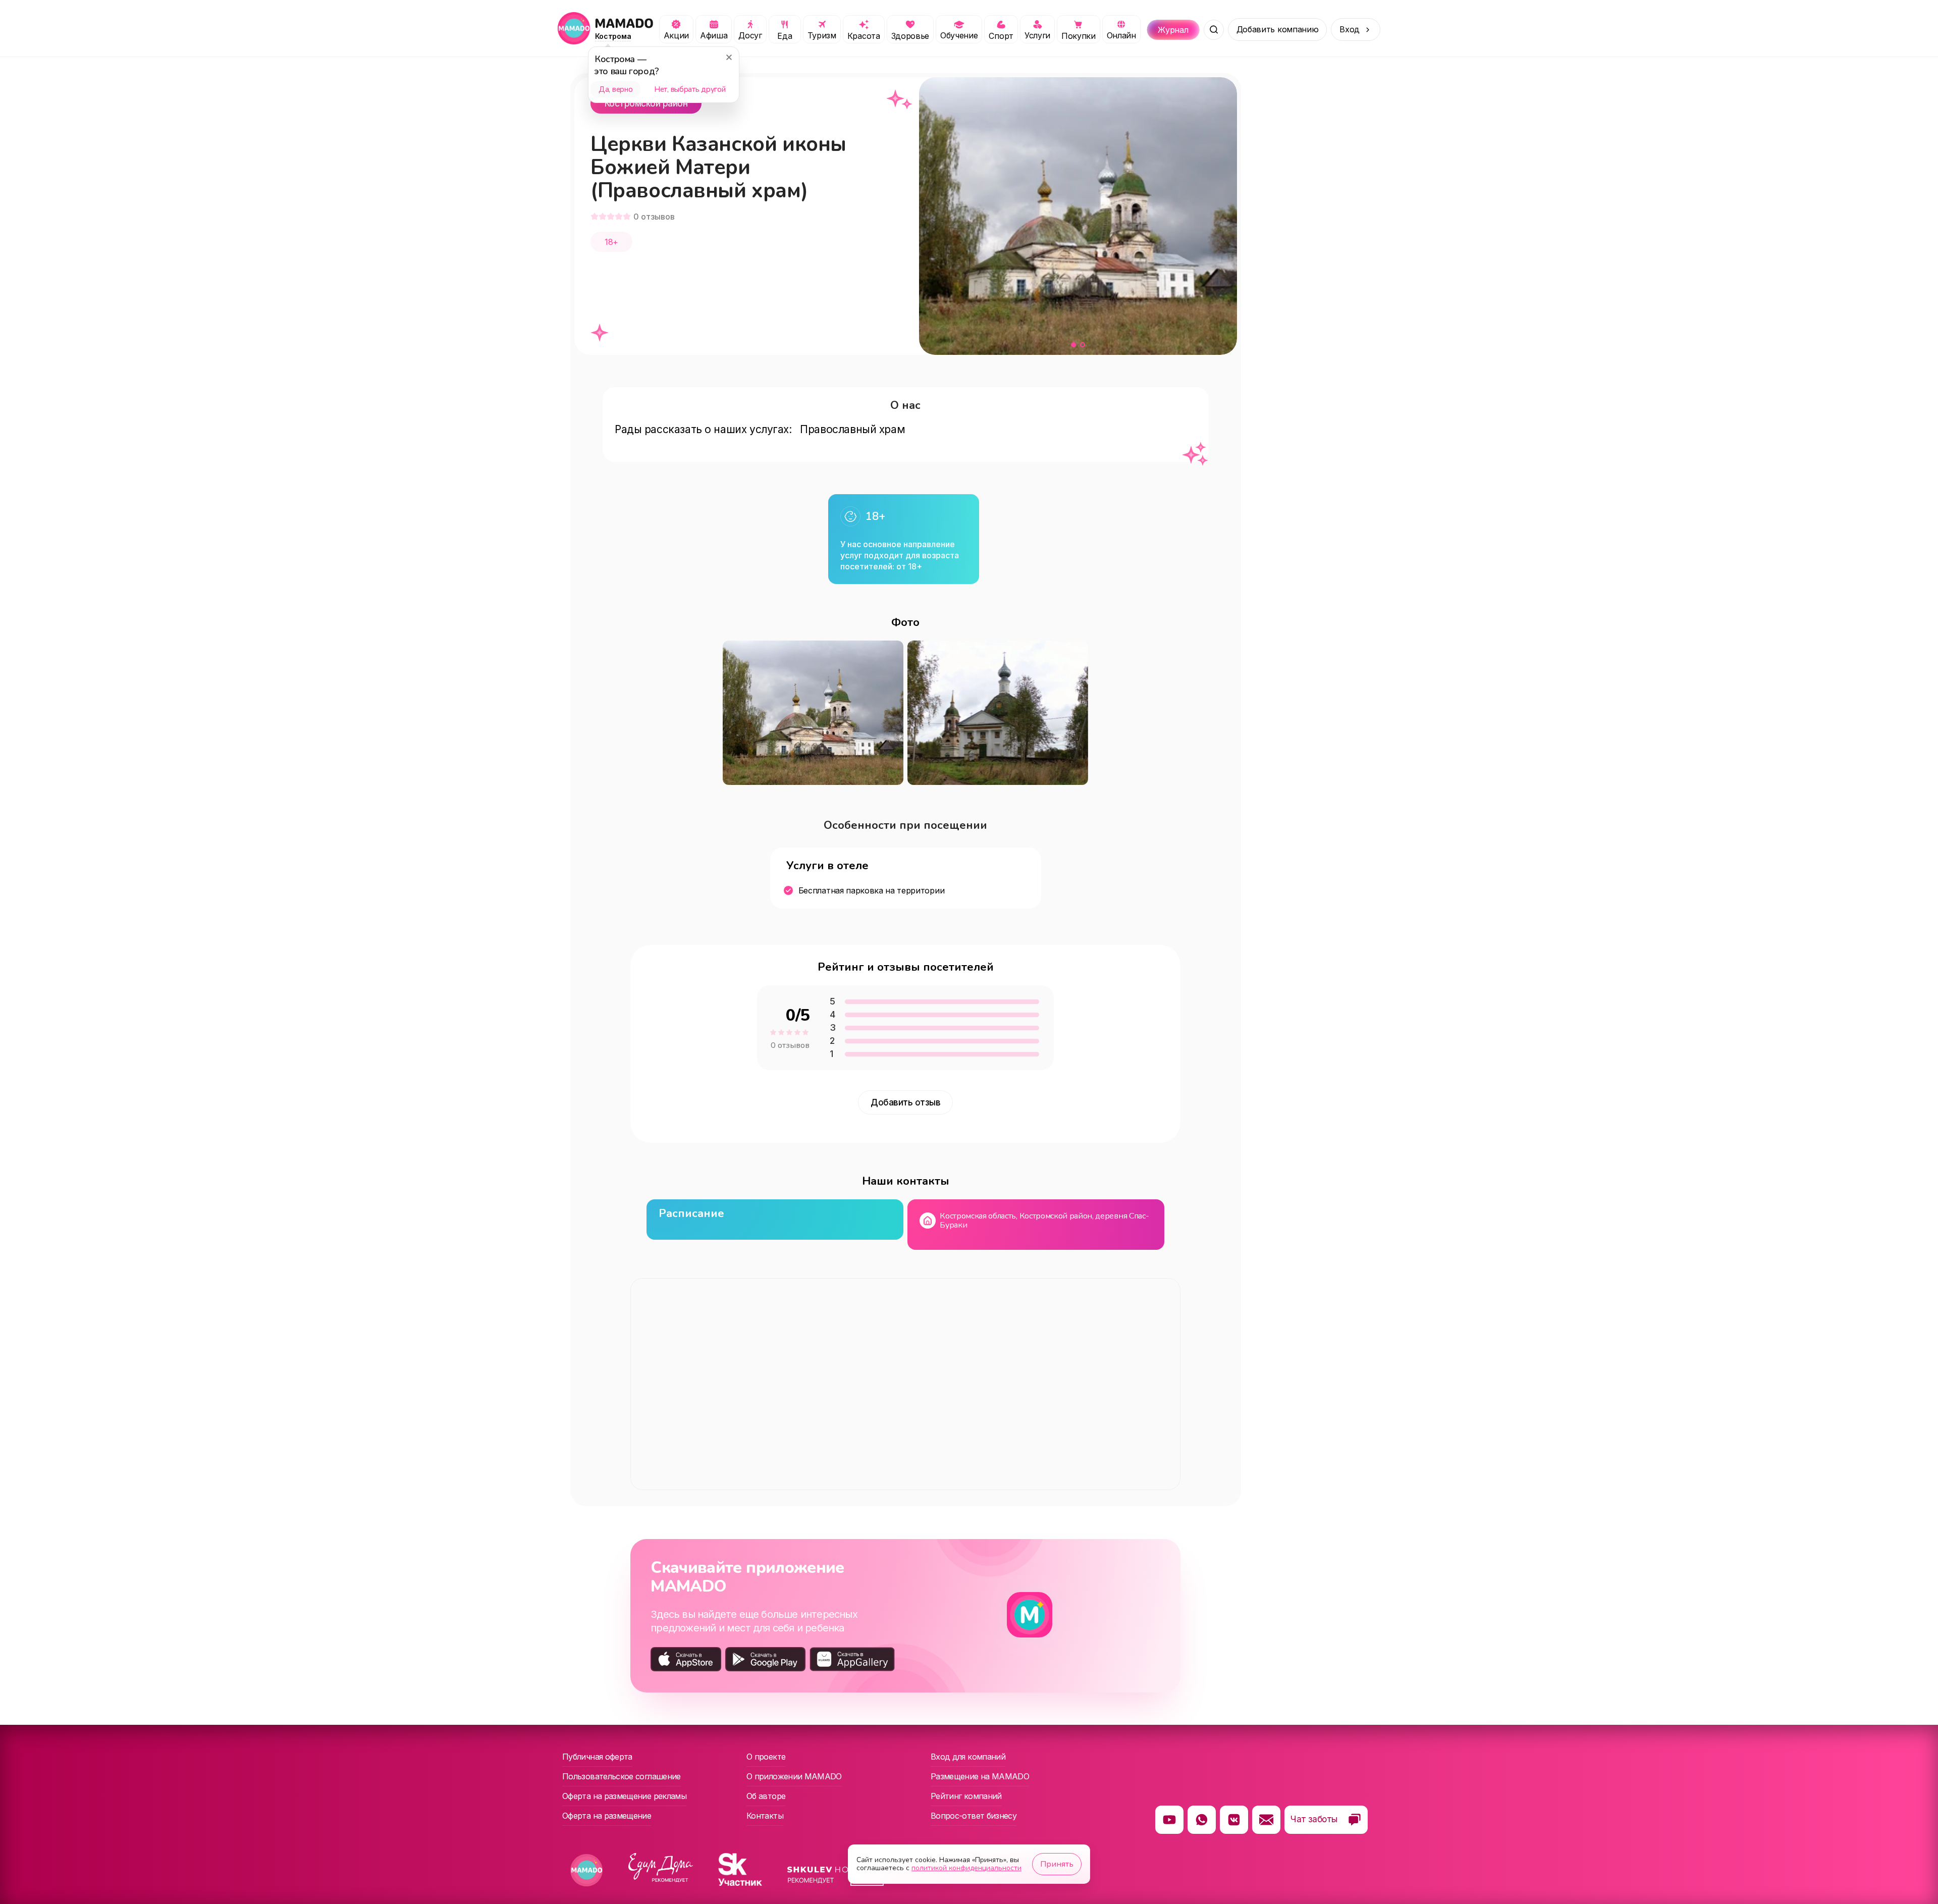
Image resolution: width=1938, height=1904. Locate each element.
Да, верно (615, 89)
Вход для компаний (968, 1757)
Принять (1057, 1864)
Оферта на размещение (607, 1816)
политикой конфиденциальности (966, 1868)
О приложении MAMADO (794, 1776)
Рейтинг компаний (966, 1796)
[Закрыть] (729, 57)
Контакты (765, 1816)
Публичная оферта (597, 1757)
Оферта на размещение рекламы (624, 1796)
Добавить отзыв (905, 1102)
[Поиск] (1214, 30)
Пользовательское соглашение (622, 1776)
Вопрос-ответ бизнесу (974, 1816)
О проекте (766, 1757)
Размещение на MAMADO (980, 1776)
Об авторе (766, 1796)
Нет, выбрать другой (690, 89)
